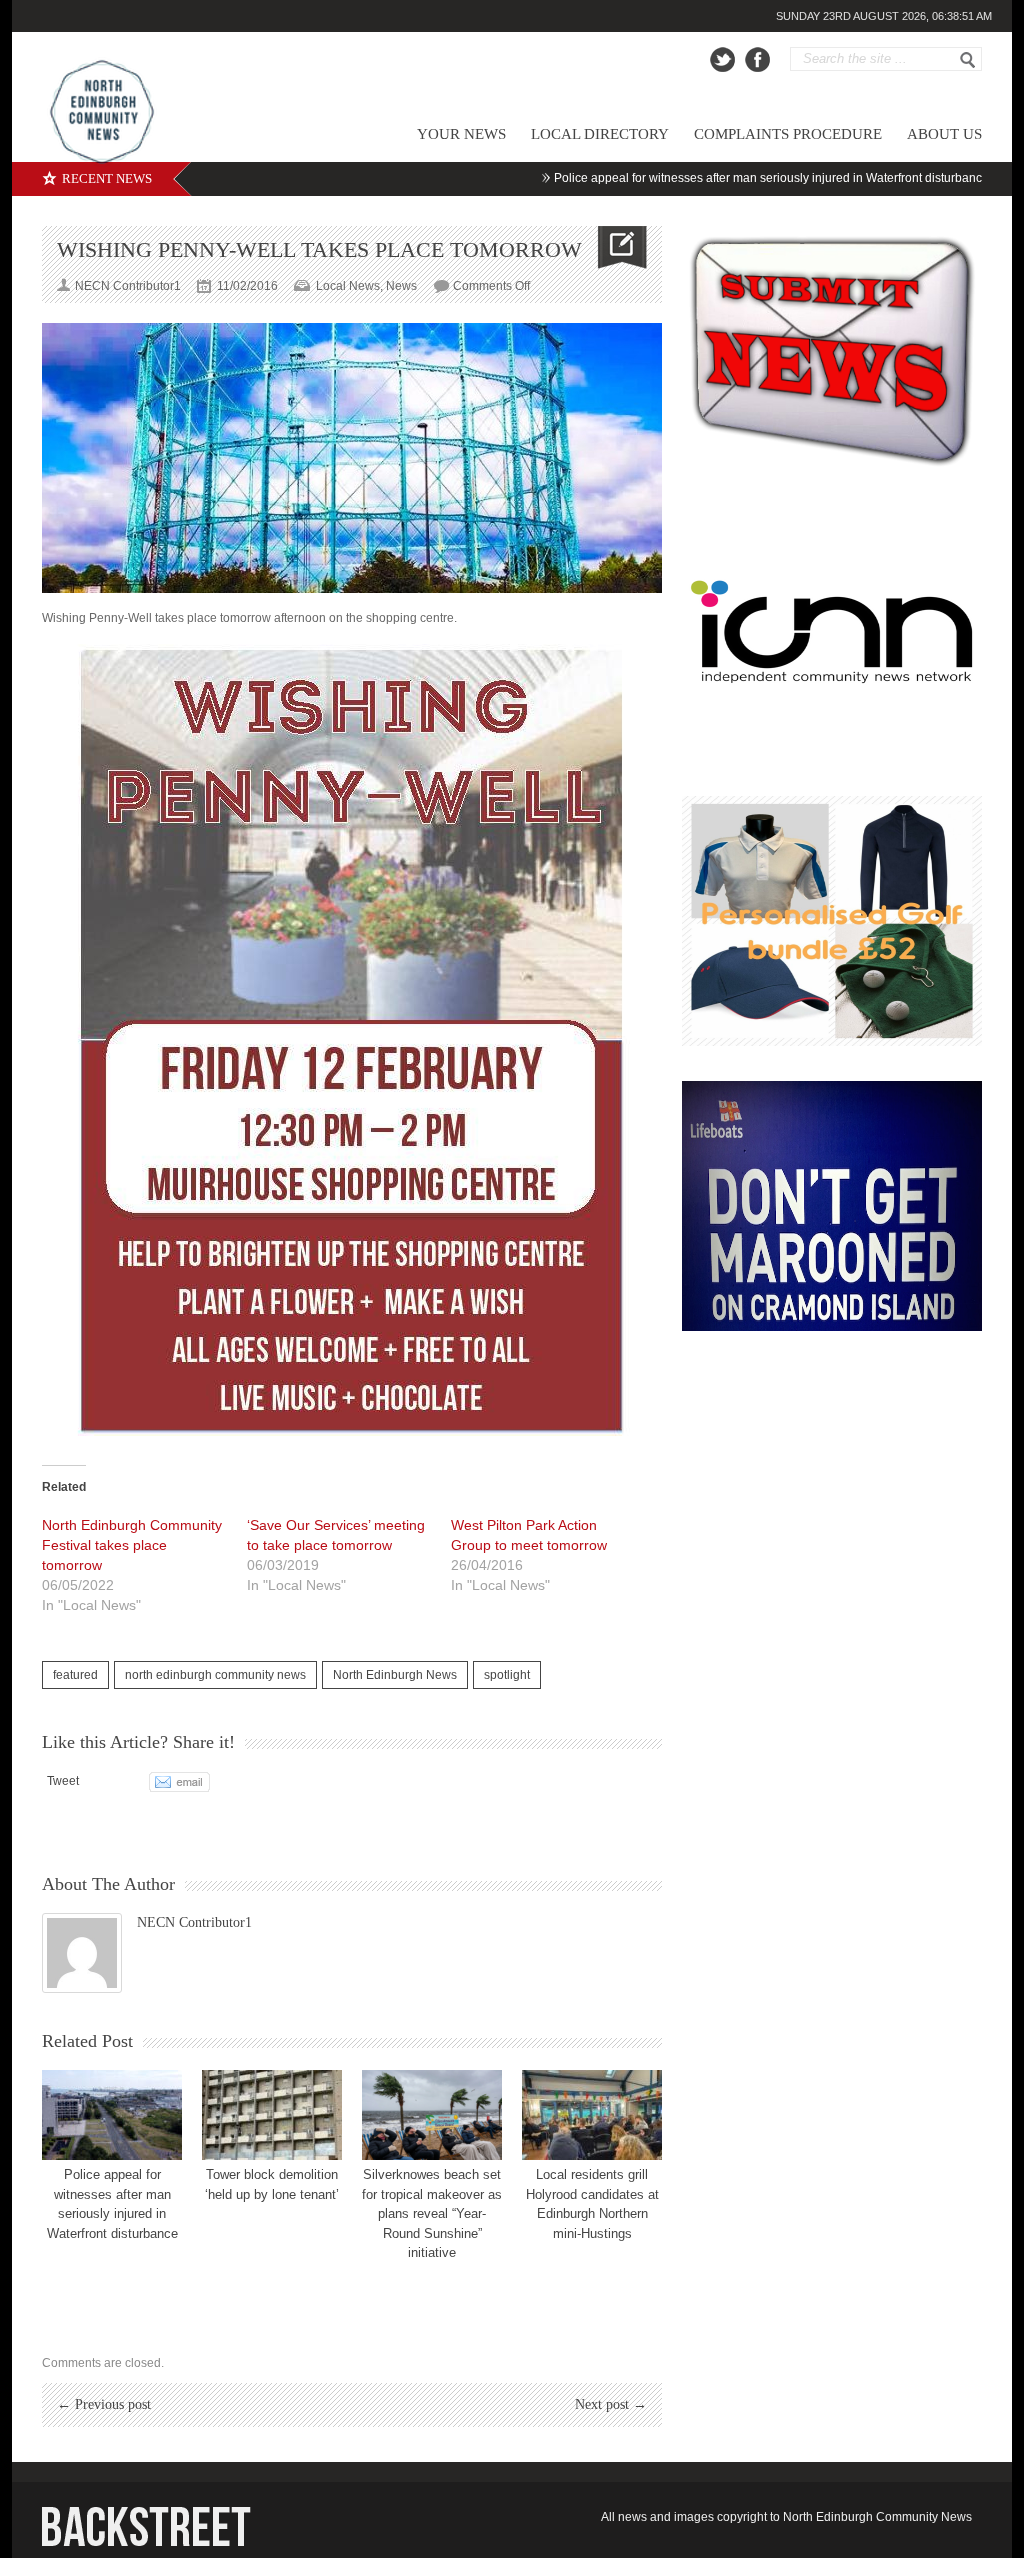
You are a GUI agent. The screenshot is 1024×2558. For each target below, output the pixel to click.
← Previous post (104, 2404)
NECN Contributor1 (194, 1922)
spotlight (507, 1675)
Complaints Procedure (788, 134)
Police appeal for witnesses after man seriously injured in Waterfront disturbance (708, 178)
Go (968, 60)
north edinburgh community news (215, 1675)
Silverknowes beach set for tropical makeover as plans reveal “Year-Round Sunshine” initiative (432, 2213)
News (401, 286)
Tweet (63, 1781)
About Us (944, 134)
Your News (461, 134)
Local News (348, 286)
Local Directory (600, 134)
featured (75, 1675)
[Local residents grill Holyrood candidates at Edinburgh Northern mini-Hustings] (592, 2115)
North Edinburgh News (395, 1675)
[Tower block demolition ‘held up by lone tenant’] (272, 2115)
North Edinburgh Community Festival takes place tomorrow (132, 1545)
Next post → (611, 2404)
